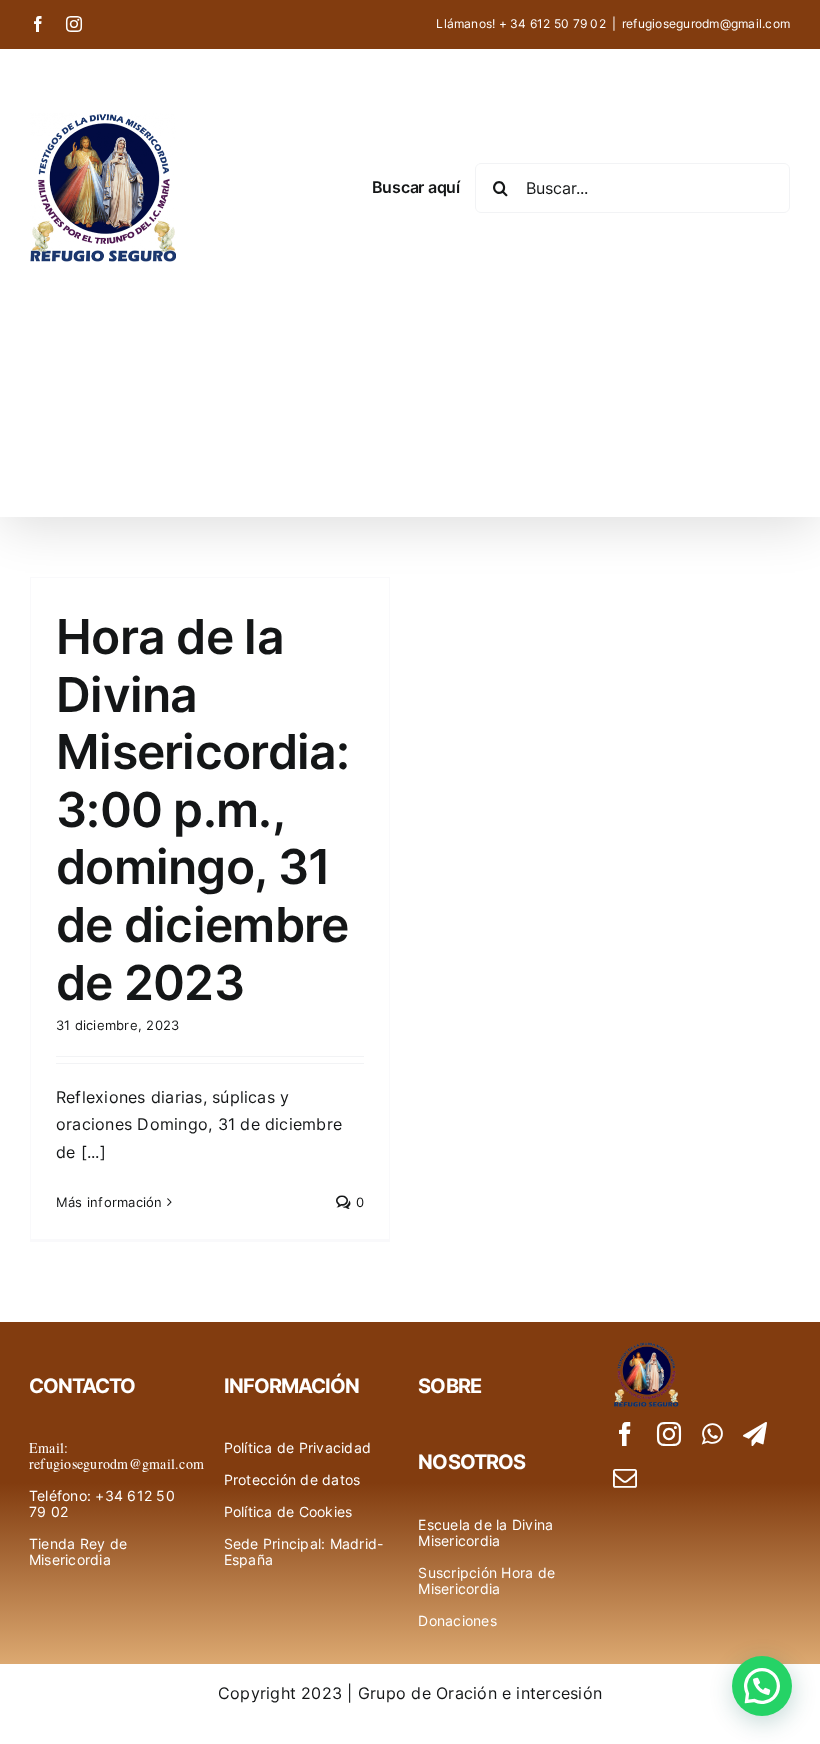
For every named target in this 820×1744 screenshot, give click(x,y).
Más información (109, 1202)
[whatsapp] (712, 1434)
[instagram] (669, 1434)
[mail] (625, 1478)
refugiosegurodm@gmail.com (706, 23)
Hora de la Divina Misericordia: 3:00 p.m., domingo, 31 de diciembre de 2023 (203, 809)
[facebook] (625, 1434)
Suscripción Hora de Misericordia (486, 1580)
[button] (762, 1686)
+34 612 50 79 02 (102, 1503)
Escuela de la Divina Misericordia (485, 1532)
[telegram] (755, 1434)
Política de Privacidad (297, 1447)
